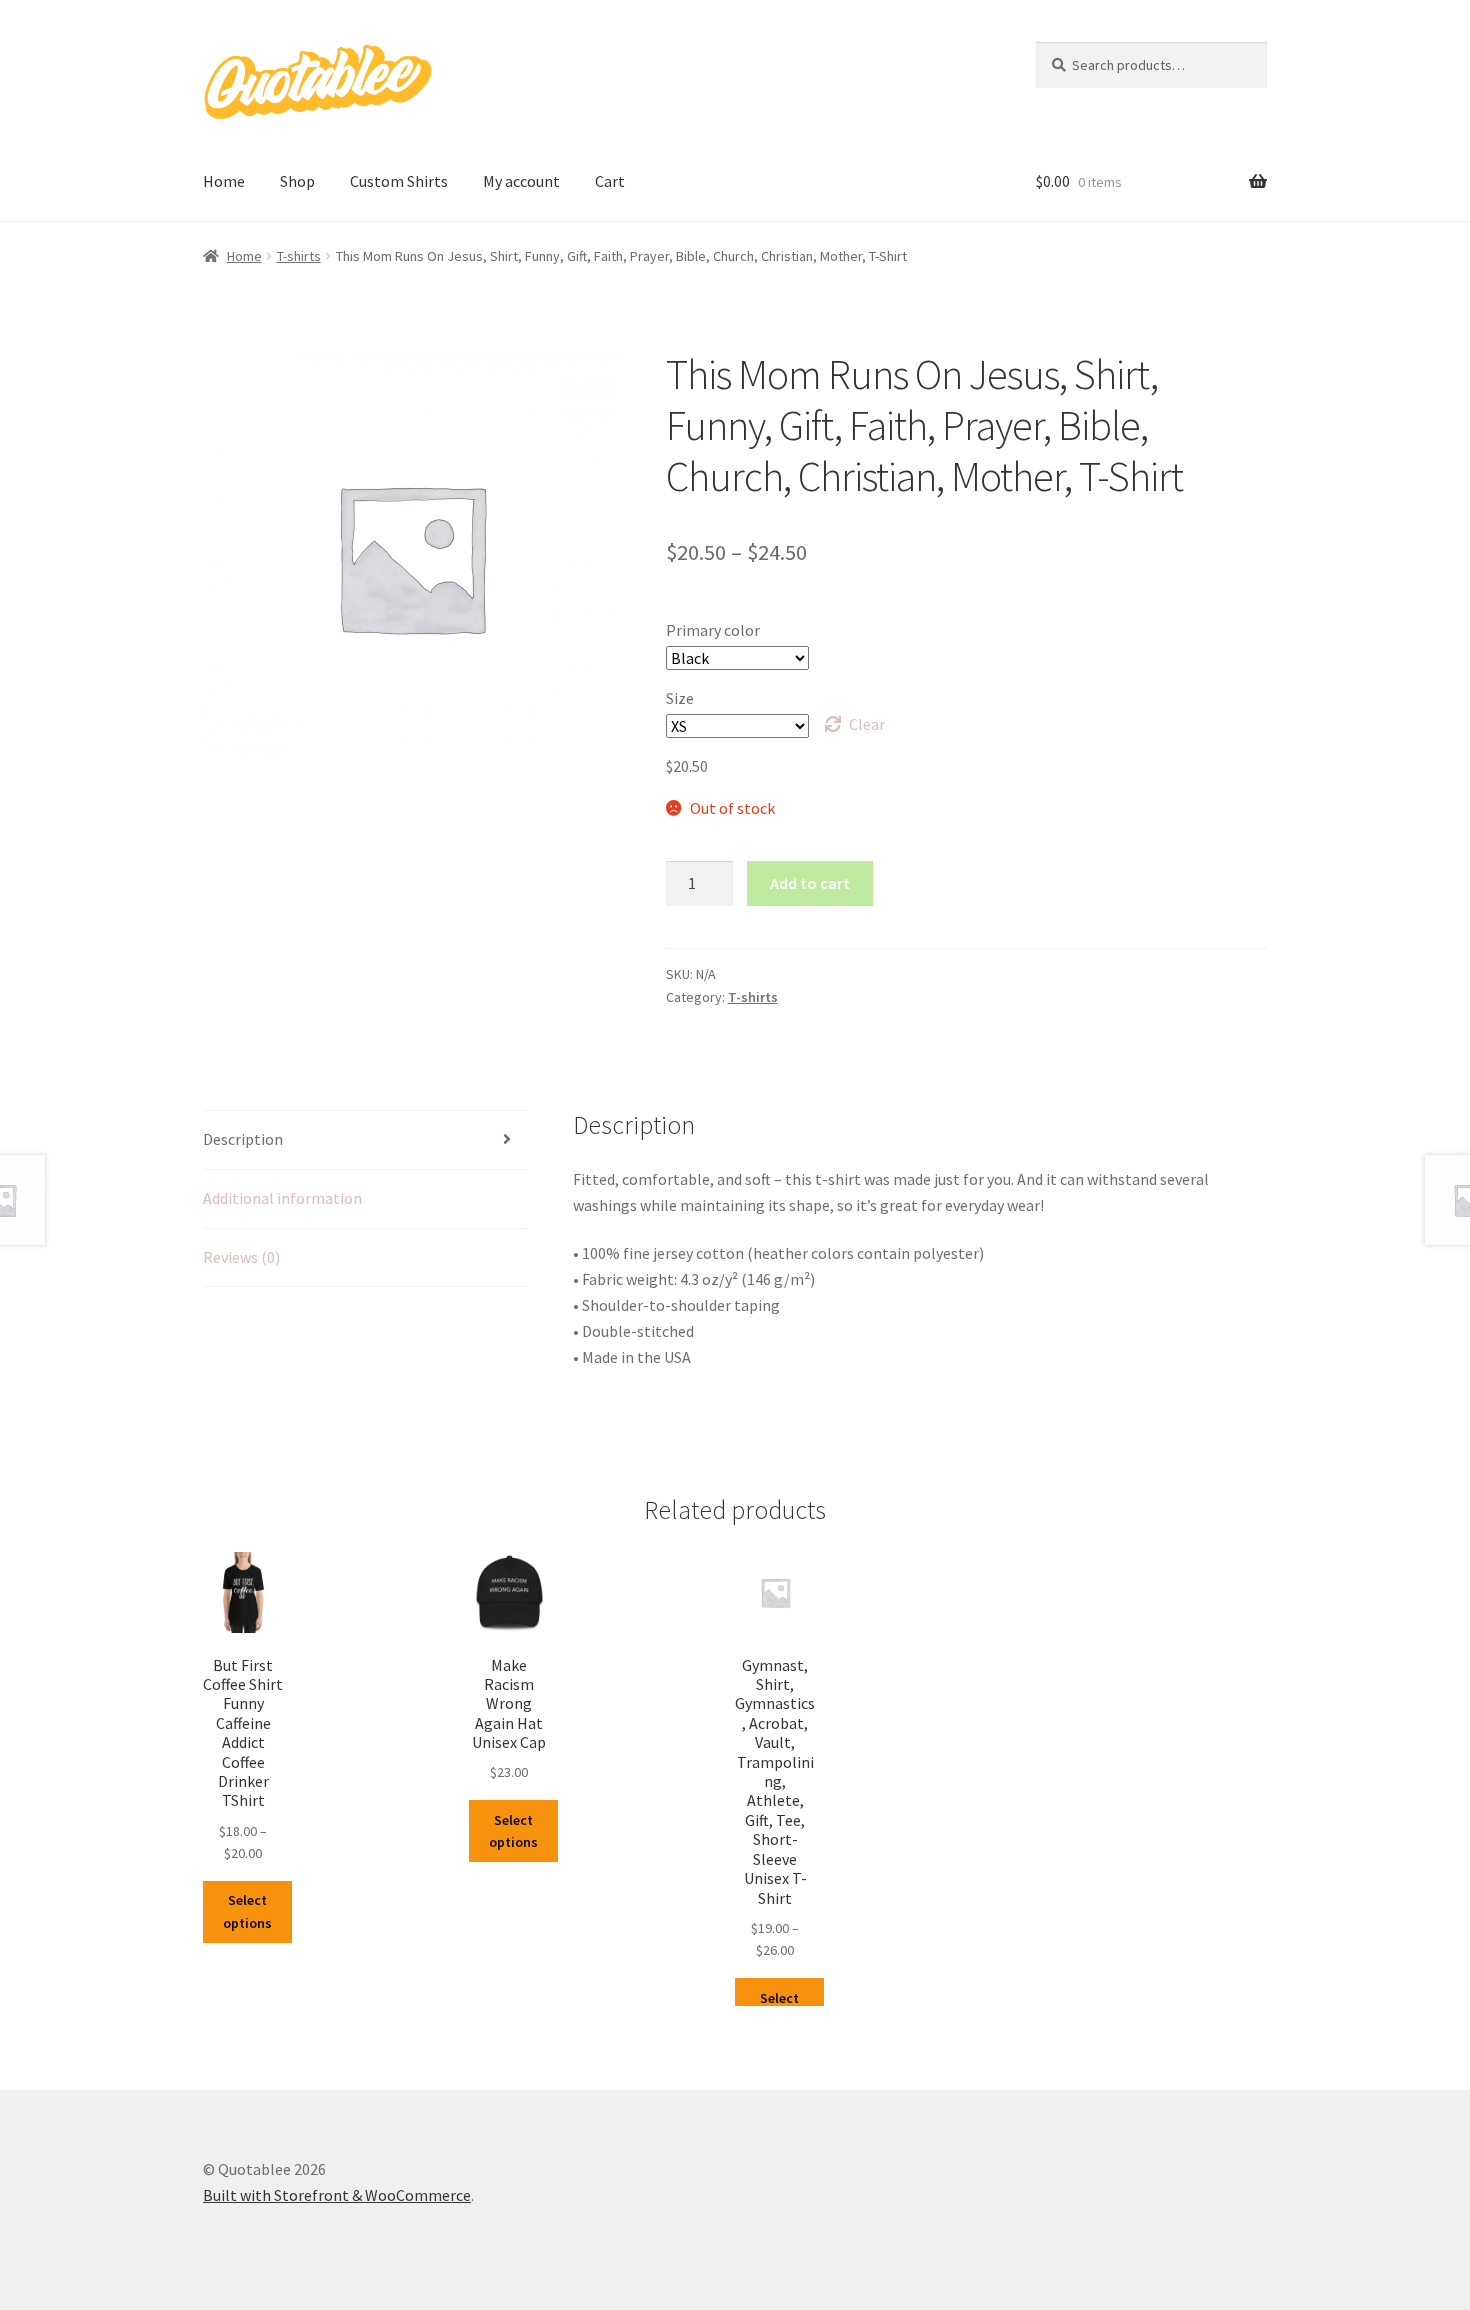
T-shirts (299, 256)
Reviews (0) (241, 1257)
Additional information (282, 1198)
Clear (867, 724)
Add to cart (810, 883)
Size (680, 698)
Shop (297, 181)
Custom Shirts (399, 181)
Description (243, 1139)
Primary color (713, 630)
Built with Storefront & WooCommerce (337, 2195)
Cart (610, 181)
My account (521, 181)
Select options (247, 1911)
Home (224, 181)
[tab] (365, 1140)
